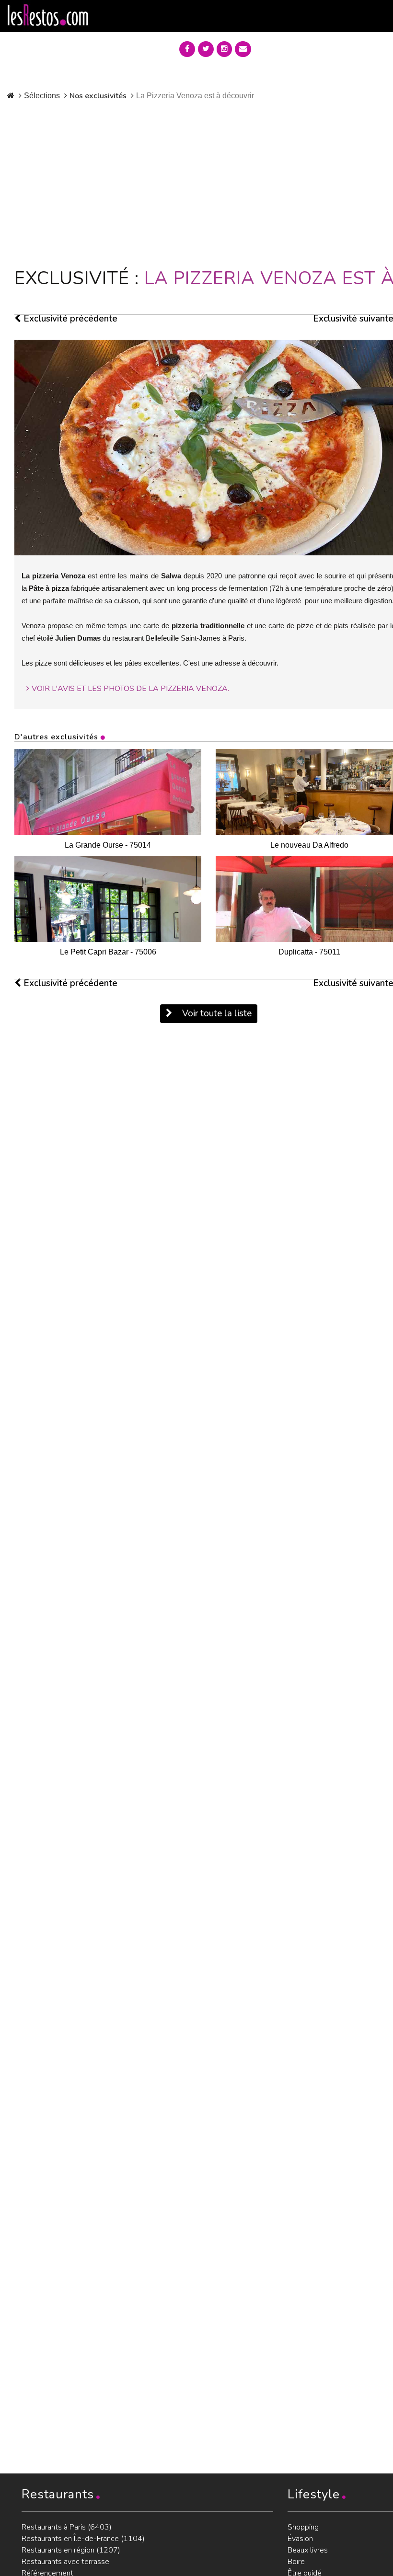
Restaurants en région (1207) (71, 2550)
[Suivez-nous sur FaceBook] (187, 49)
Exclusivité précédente (69, 319)
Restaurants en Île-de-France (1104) (83, 2539)
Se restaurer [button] (294, 47)
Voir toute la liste (216, 1013)
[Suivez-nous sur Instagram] (224, 49)
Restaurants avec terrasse (65, 2562)
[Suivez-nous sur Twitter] (206, 49)
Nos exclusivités (98, 96)
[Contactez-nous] (243, 49)
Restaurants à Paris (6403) (67, 2527)
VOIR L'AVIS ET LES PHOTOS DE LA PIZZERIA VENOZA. (130, 689)
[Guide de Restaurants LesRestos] (48, 15)
